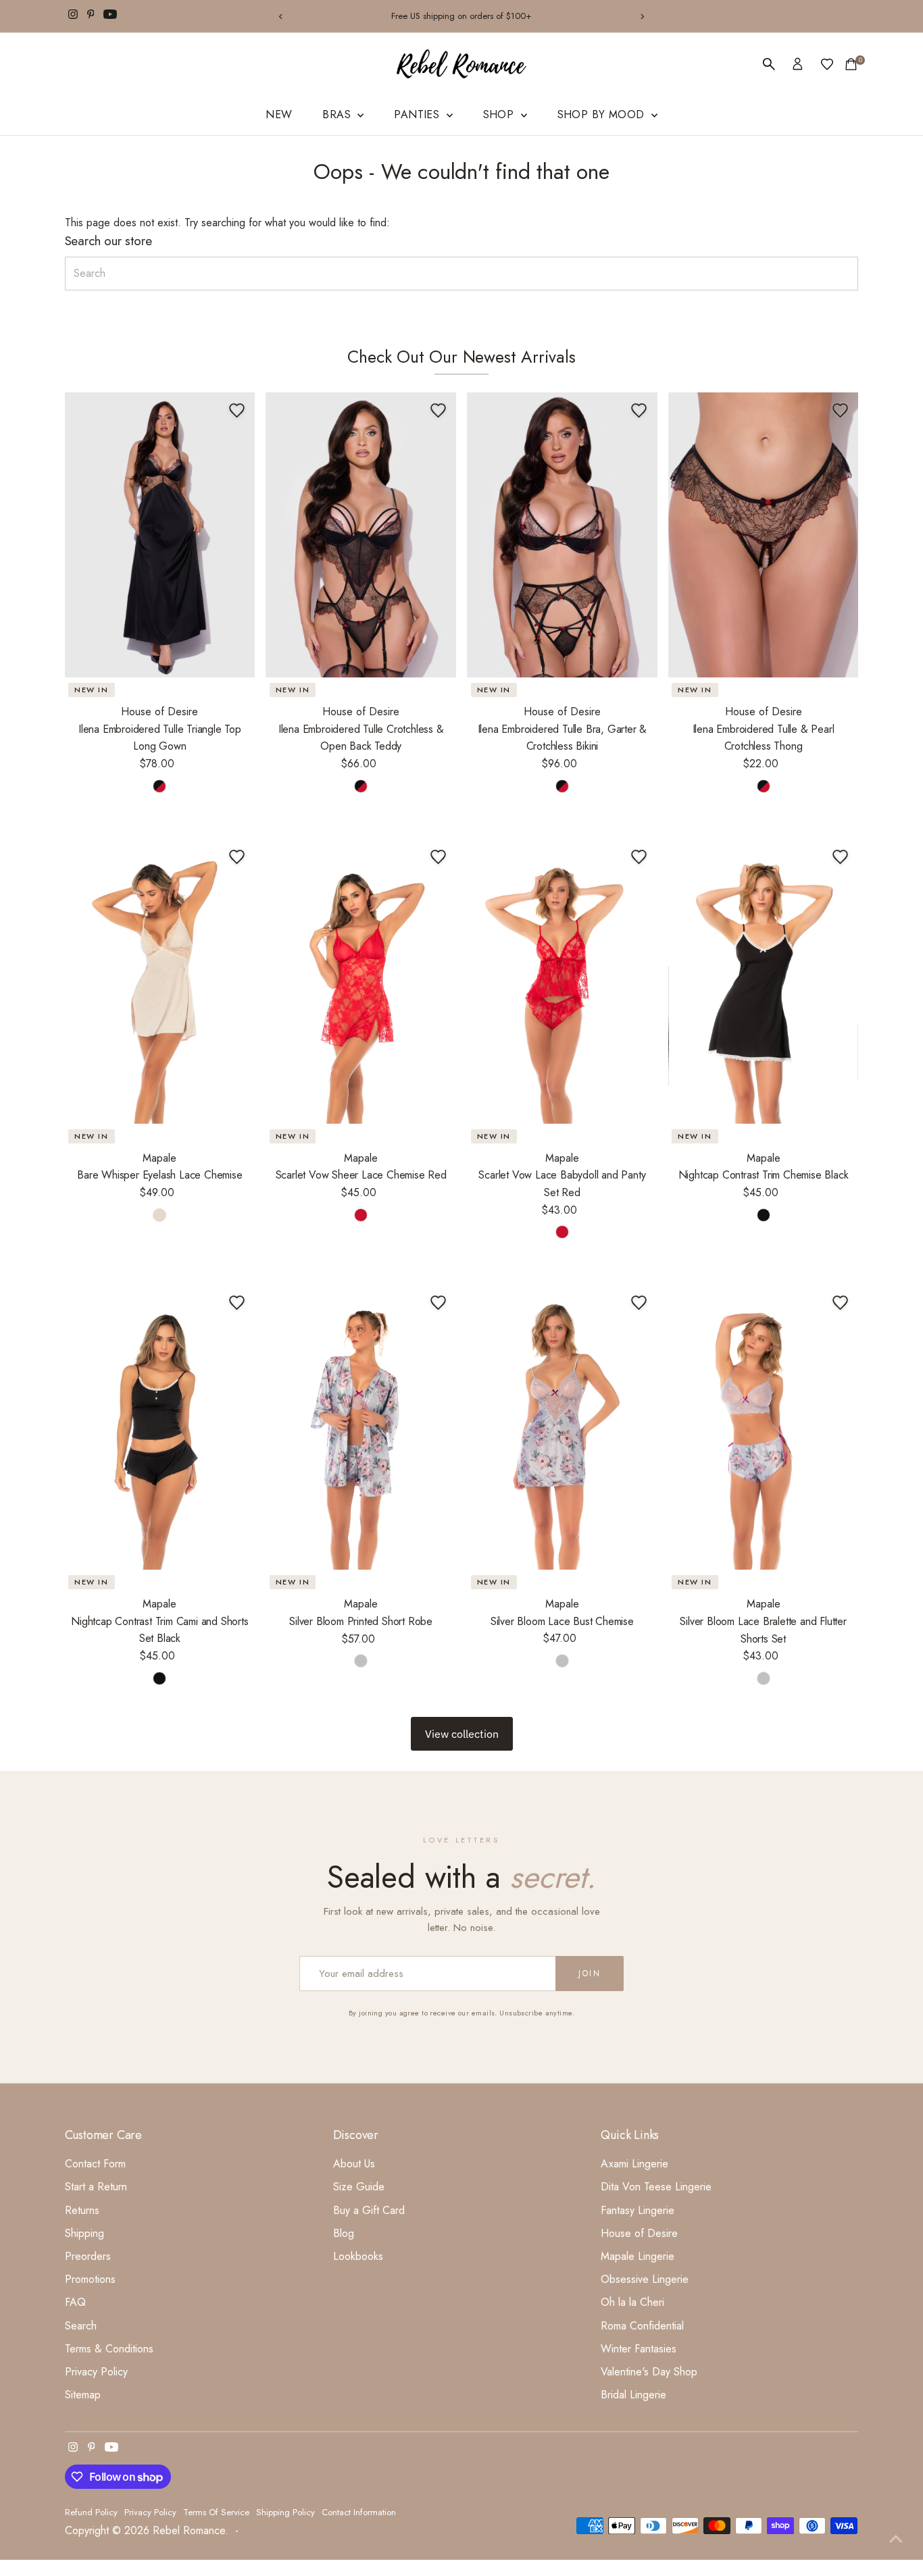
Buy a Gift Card (369, 2210)
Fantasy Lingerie (638, 2210)
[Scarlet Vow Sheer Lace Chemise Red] (361, 981)
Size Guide (359, 2187)
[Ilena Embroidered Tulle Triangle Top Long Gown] (160, 535)
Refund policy (91, 2512)
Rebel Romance (189, 2530)
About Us (354, 2164)
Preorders (88, 2256)
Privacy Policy (96, 2372)
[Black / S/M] (764, 1215)
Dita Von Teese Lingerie (656, 2187)
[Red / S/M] (361, 1215)
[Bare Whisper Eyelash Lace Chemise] (160, 981)
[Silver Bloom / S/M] (361, 1661)
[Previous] (281, 17)
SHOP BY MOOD (603, 114)
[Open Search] (769, 64)
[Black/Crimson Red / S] (159, 786)
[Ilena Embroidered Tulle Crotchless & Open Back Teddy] (361, 535)
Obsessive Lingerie (645, 2279)
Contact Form (95, 2164)
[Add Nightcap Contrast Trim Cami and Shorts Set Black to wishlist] (236, 1303)
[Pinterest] (91, 16)
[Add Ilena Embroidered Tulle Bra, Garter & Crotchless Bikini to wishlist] (639, 411)
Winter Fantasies (639, 2349)
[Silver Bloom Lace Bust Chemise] (562, 1427)
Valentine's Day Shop (649, 2372)
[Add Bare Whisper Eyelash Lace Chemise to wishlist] (236, 856)
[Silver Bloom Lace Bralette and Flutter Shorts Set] (764, 1427)
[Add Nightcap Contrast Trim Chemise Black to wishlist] (840, 856)
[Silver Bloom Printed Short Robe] (361, 1427)
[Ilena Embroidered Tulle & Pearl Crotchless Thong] (764, 535)
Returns (82, 2210)
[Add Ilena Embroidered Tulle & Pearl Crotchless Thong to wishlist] (840, 411)
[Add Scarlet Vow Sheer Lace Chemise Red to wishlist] (438, 856)
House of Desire (639, 2233)
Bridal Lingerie (633, 2395)
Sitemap (83, 2395)
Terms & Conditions (109, 2349)
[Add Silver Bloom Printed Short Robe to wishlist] (438, 1303)
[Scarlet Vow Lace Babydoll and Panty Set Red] (562, 981)
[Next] (642, 17)
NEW (279, 114)
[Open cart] (851, 64)
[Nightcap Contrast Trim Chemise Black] (764, 981)
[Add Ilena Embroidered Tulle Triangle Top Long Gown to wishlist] (236, 411)
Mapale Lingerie (638, 2256)
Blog (344, 2233)
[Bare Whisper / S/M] (159, 1215)
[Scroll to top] (896, 2539)
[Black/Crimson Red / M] (562, 786)
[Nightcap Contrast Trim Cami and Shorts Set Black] (160, 1427)
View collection (462, 1734)
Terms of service (216, 2512)
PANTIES (418, 114)
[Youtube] (110, 16)
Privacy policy (150, 2512)
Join (590, 1974)
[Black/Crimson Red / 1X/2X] (764, 786)
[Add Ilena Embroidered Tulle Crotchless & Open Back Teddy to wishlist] (438, 411)
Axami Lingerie (634, 2164)
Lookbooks (358, 2256)
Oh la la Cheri (632, 2302)
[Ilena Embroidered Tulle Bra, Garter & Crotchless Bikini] (562, 535)
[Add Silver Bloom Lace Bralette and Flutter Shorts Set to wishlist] (840, 1303)
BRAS (338, 114)
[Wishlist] (827, 64)
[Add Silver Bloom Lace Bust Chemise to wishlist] (639, 1303)
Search (81, 2326)
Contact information (359, 2512)
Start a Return (96, 2187)
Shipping (84, 2233)
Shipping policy (285, 2512)
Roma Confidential (642, 2326)
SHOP (500, 114)
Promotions (90, 2279)
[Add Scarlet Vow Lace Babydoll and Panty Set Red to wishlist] (639, 856)
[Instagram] (73, 16)
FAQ (75, 2302)
